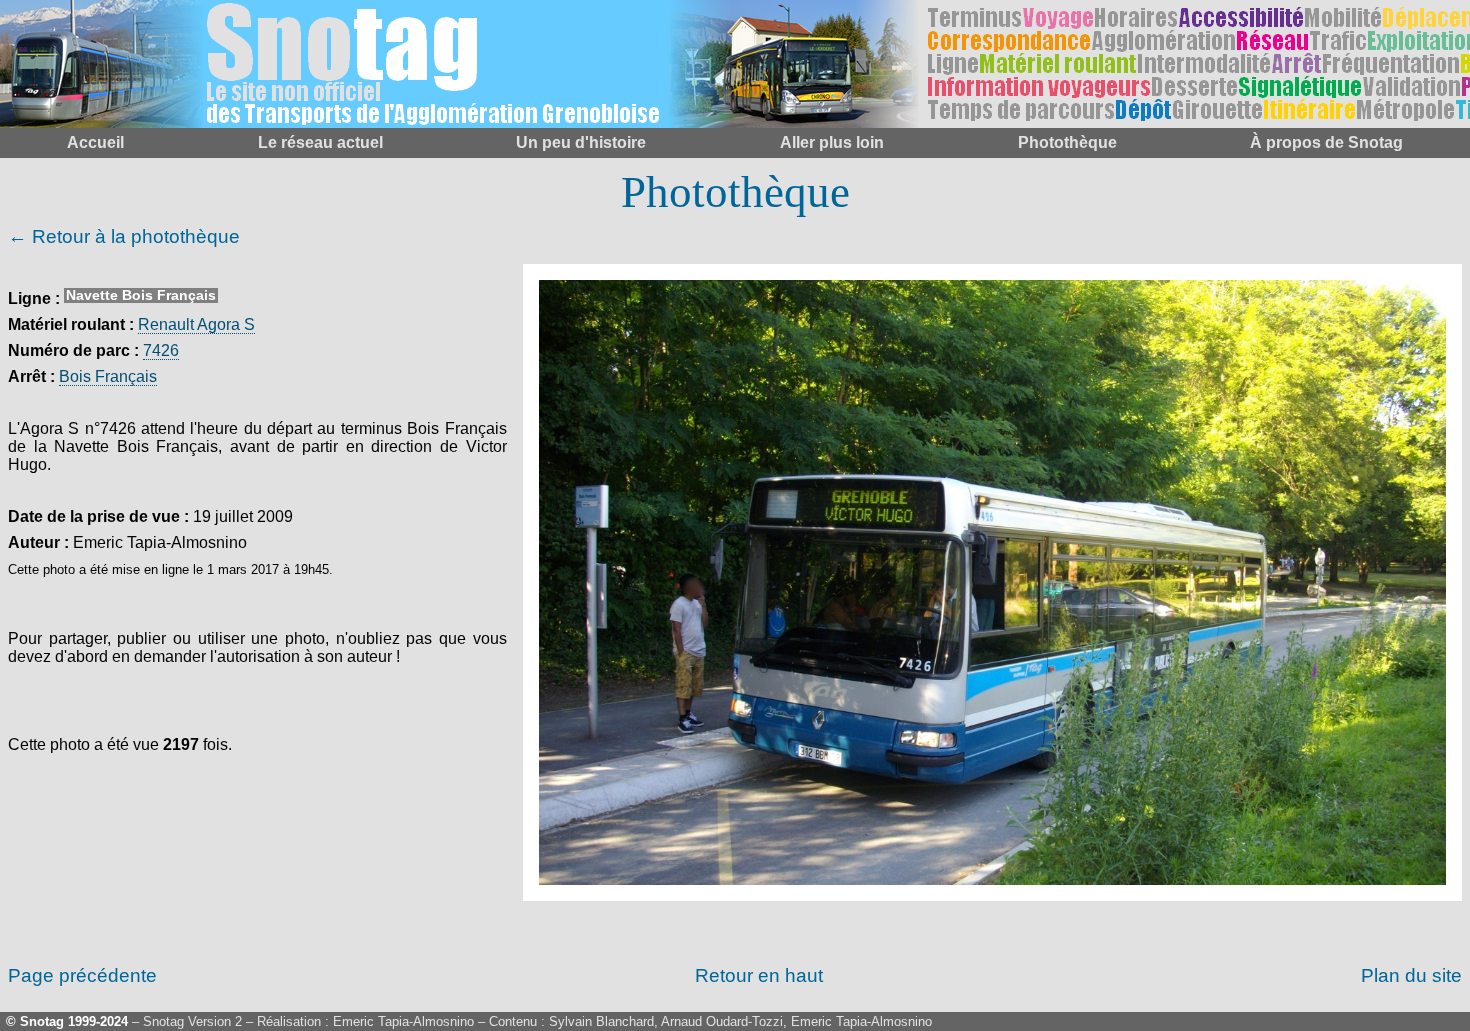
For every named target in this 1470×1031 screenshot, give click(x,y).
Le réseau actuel (320, 142)
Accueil (95, 142)
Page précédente (82, 975)
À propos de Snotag (1326, 142)
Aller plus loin (832, 142)
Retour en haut (759, 975)
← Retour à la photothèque (124, 236)
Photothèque (1067, 142)
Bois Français (108, 376)
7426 (161, 350)
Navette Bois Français (141, 295)
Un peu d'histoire (581, 142)
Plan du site (1411, 975)
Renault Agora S (196, 324)
